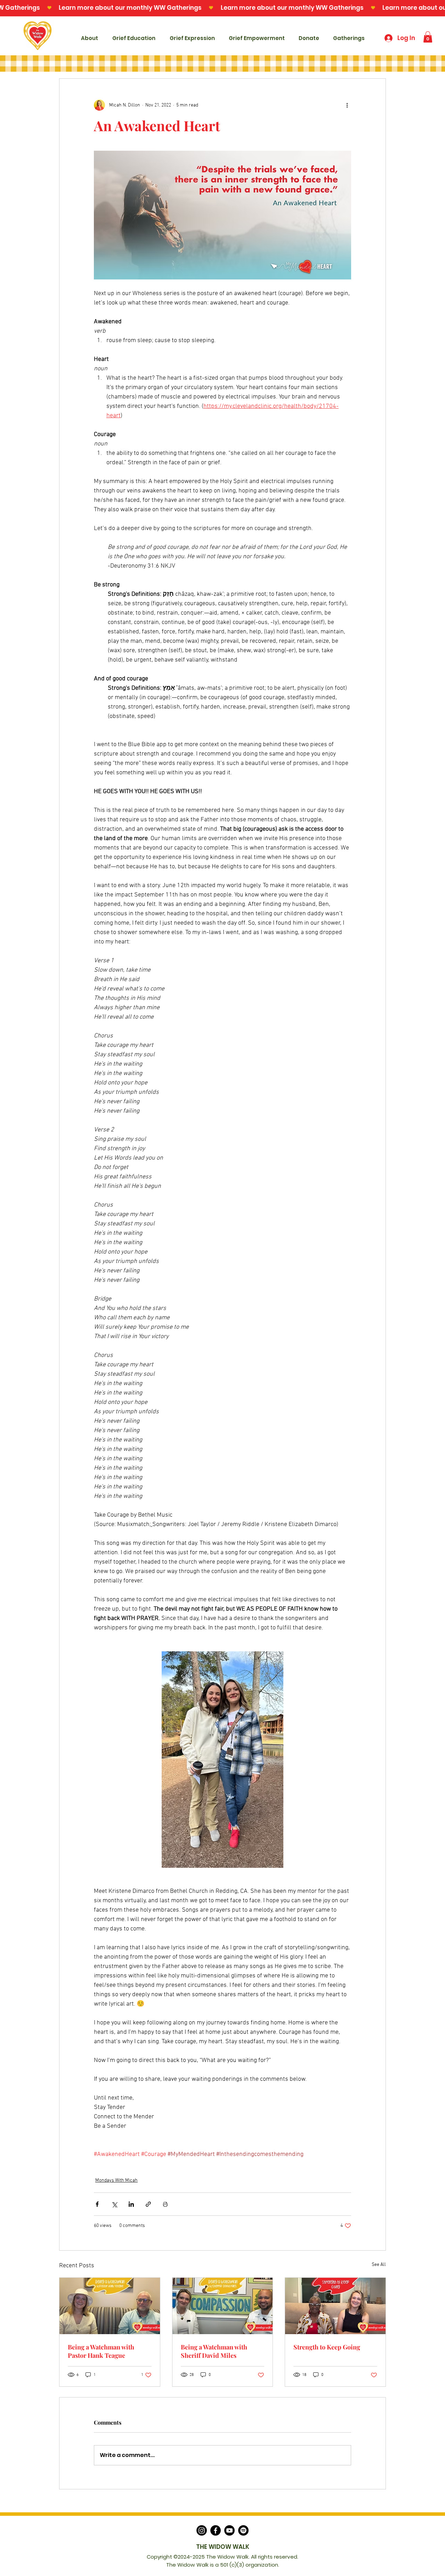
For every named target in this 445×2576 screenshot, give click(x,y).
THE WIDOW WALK (223, 2547)
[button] (428, 37)
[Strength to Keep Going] (335, 2306)
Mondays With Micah (116, 2180)
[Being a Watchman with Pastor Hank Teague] (110, 2306)
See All (379, 2265)
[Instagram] (202, 2530)
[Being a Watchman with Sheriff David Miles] (223, 2306)
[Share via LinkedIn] (131, 2204)
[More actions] (347, 105)
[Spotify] (243, 2530)
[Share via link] (148, 2204)
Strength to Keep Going (327, 2347)
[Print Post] (165, 2204)
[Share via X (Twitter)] (114, 2204)
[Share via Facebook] (97, 2204)
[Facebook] (216, 2530)
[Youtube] (229, 2530)
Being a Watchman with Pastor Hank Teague (101, 2351)
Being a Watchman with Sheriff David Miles (214, 2351)
